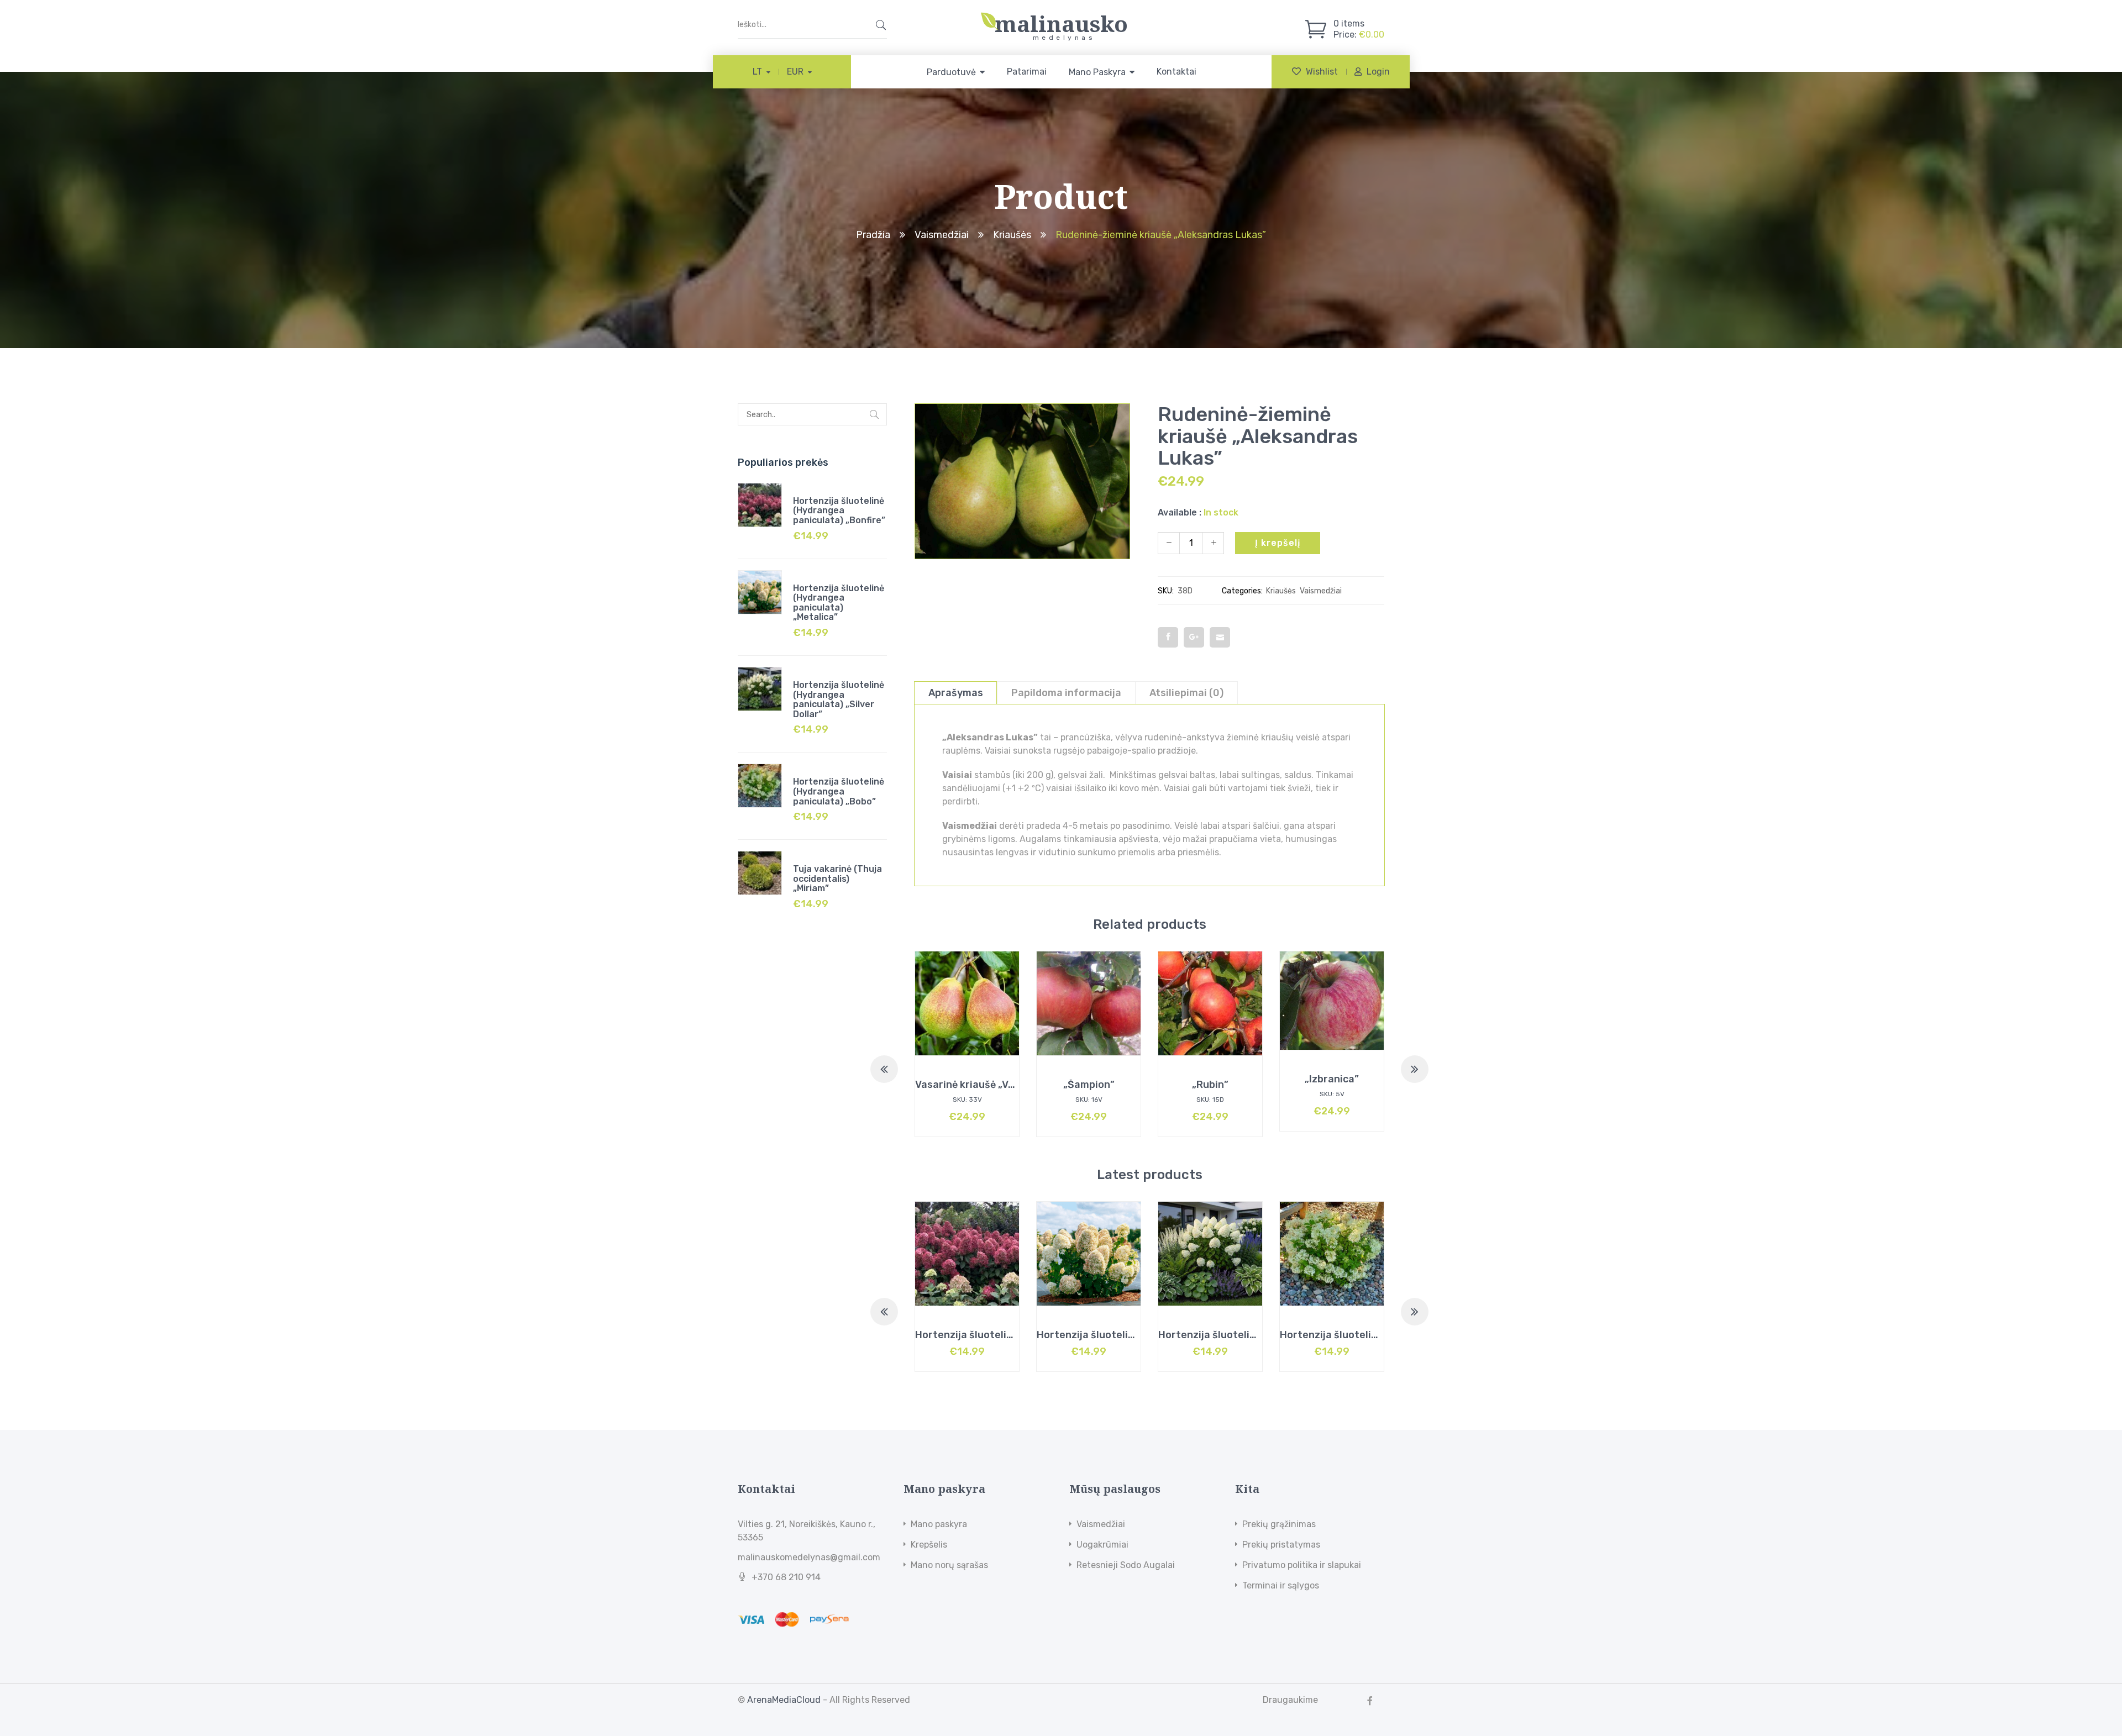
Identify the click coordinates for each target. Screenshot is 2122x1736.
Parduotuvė (951, 72)
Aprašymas (956, 693)
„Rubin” (1210, 1085)
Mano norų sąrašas (949, 1565)
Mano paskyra (939, 1524)
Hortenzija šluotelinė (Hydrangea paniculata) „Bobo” (839, 791)
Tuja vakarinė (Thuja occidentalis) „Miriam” (837, 878)
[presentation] (884, 1069)
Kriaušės (1012, 235)
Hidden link (1061, 18)
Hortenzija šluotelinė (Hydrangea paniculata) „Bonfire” (839, 511)
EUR (795, 72)
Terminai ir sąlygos (1281, 1585)
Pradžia (873, 235)
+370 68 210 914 (786, 1577)
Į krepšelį (1278, 543)
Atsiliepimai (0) (1186, 693)
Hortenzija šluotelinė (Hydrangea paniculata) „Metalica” (839, 603)
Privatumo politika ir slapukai (1302, 1565)
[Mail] (1220, 637)
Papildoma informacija (1066, 693)
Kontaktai (1176, 72)
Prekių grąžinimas (1279, 1524)
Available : (1180, 512)
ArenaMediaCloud (784, 1700)
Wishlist (1322, 72)
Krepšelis (929, 1545)
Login (1378, 72)
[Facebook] (1168, 637)
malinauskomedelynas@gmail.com (809, 1557)
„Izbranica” (1332, 1079)
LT (757, 72)
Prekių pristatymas (1281, 1545)
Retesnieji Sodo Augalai (1126, 1565)
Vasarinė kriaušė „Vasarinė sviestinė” (1005, 1085)
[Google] (1194, 637)
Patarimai (1027, 72)
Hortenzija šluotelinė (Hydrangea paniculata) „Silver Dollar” (839, 699)
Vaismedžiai (942, 235)
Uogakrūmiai (1102, 1545)
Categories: (1242, 591)
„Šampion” (1089, 1085)
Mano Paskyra (1097, 72)
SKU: (1166, 591)
